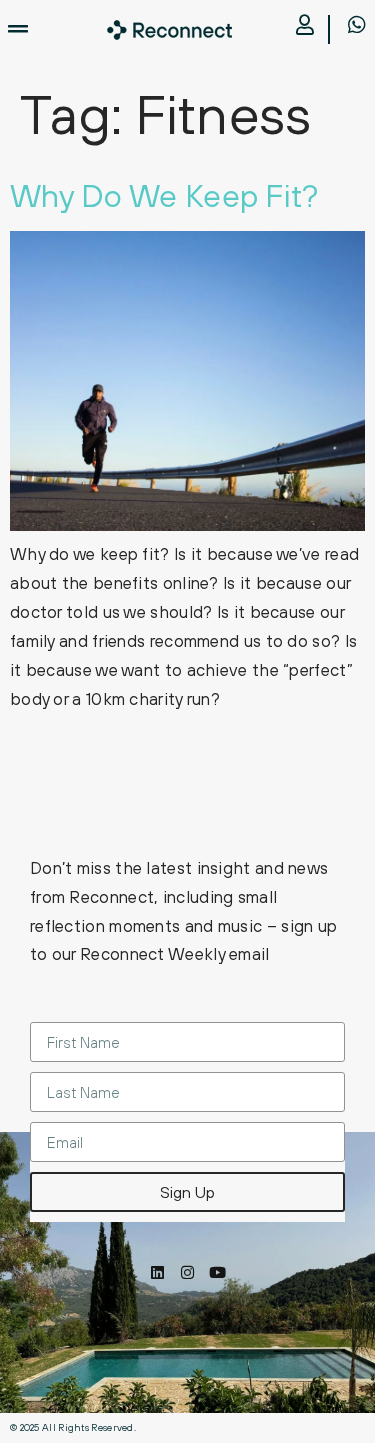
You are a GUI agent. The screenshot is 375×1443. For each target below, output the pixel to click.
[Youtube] (217, 1272)
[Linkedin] (157, 1272)
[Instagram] (187, 1272)
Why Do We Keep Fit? (164, 195)
